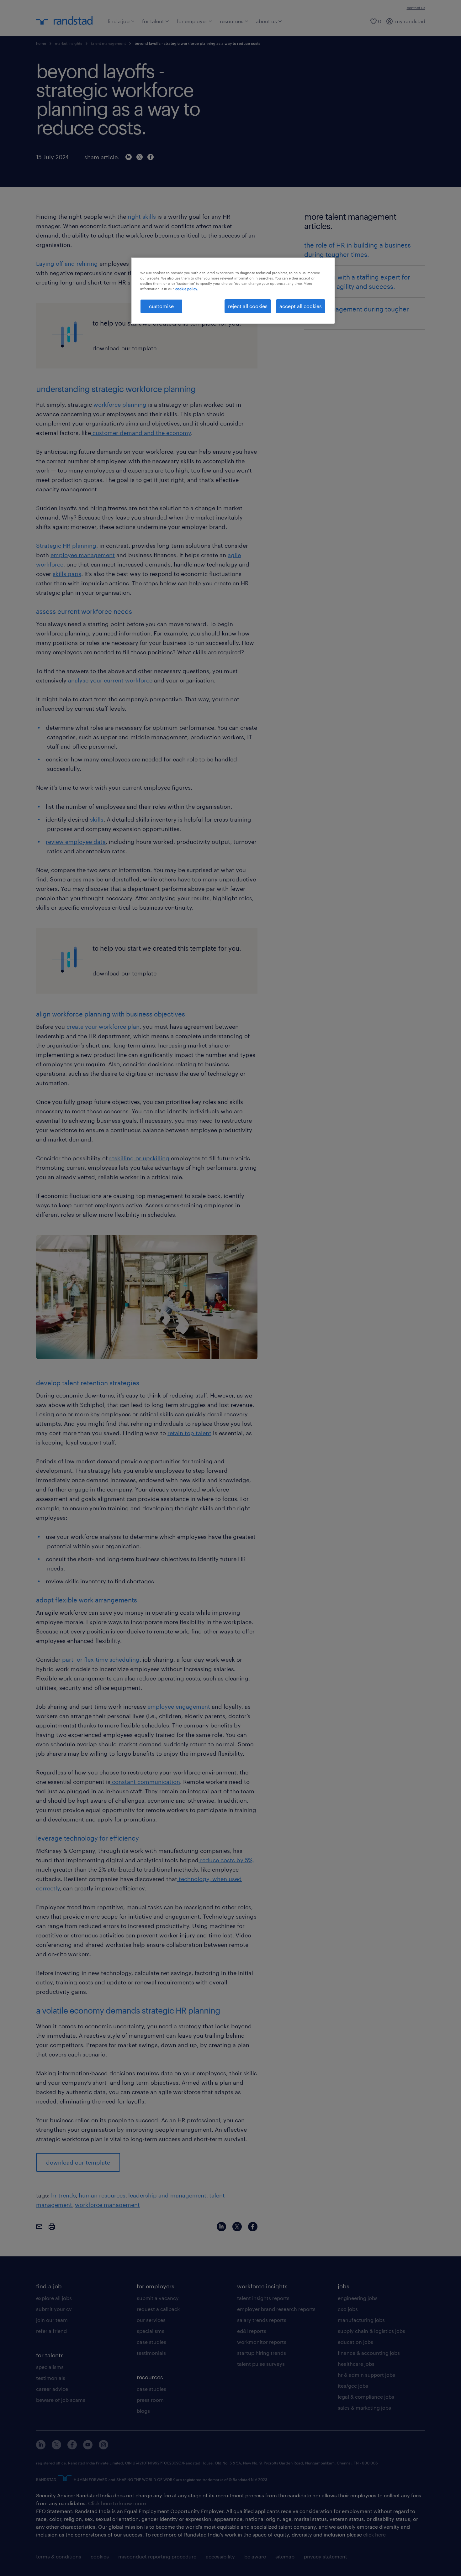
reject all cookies (248, 306)
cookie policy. (187, 289)
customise (161, 306)
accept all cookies (301, 306)
